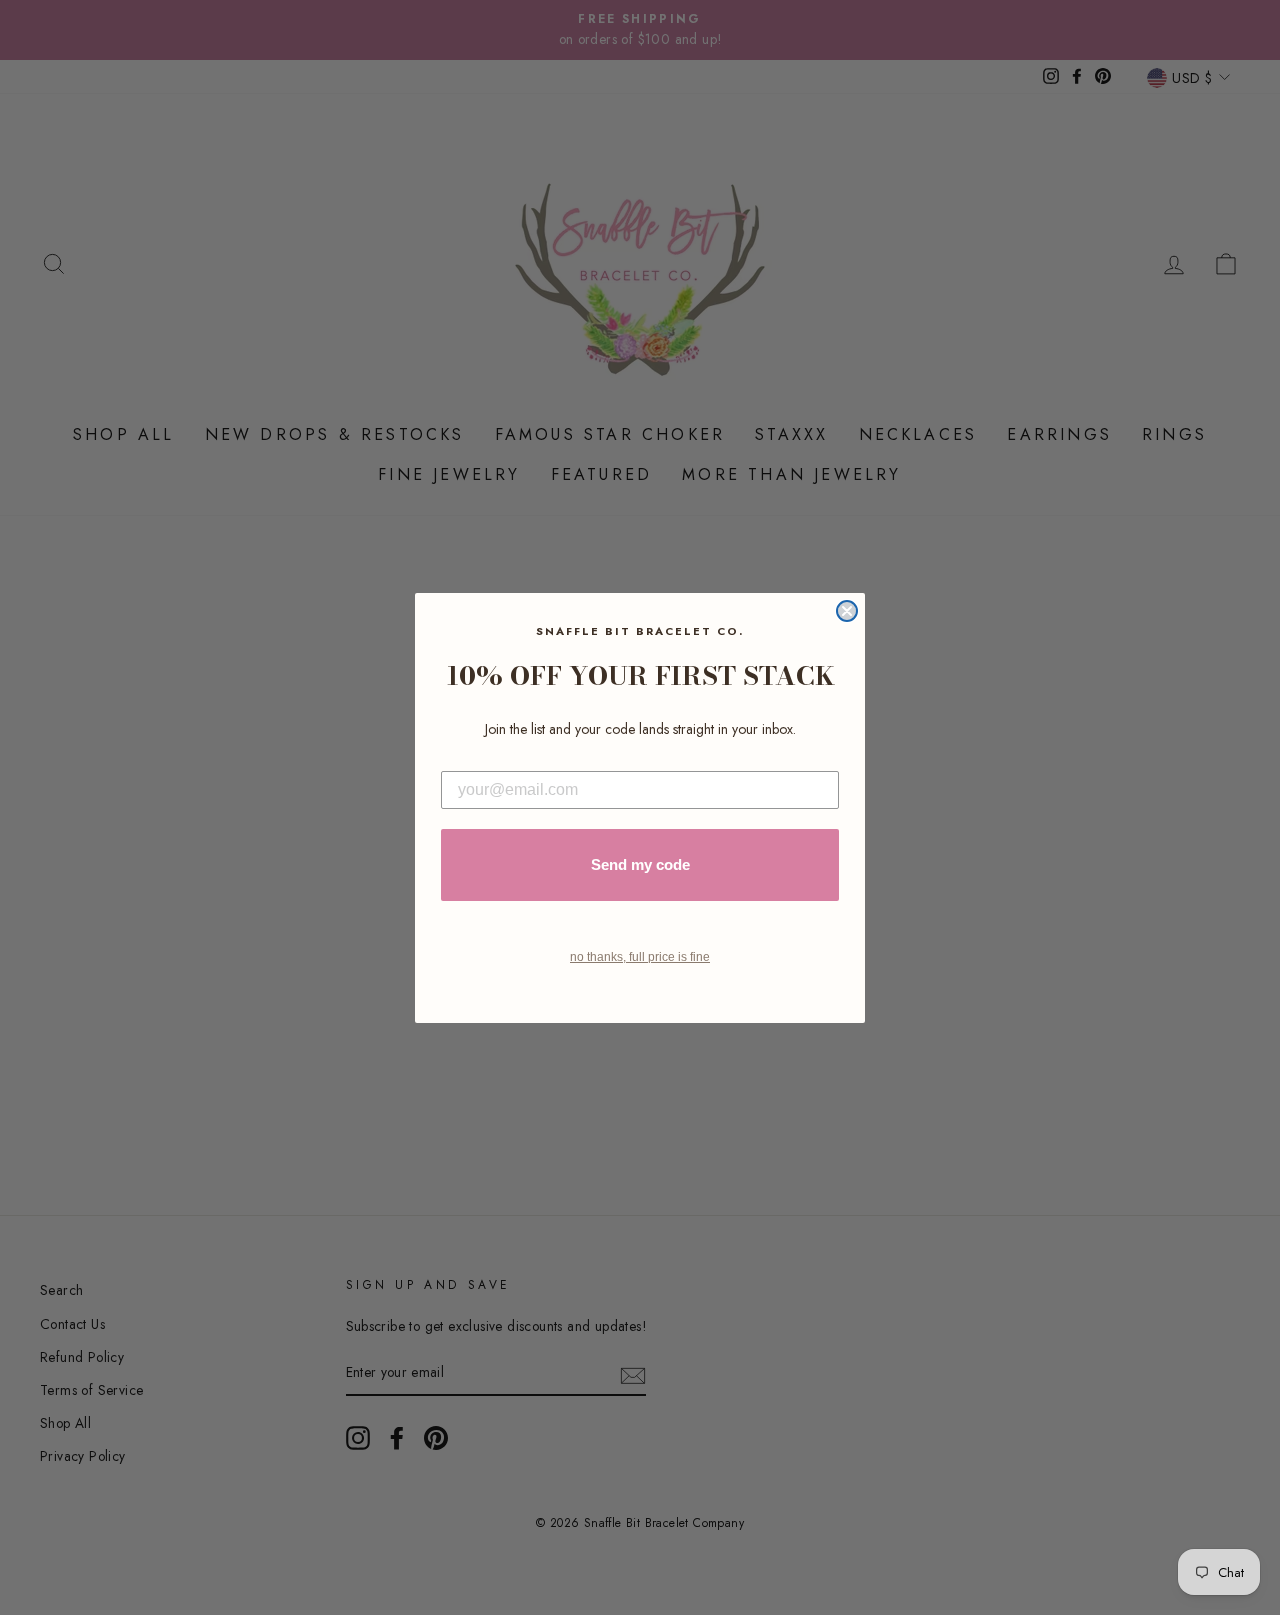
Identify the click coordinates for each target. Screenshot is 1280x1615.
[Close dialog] (847, 611)
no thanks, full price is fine (640, 957)
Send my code (640, 864)
